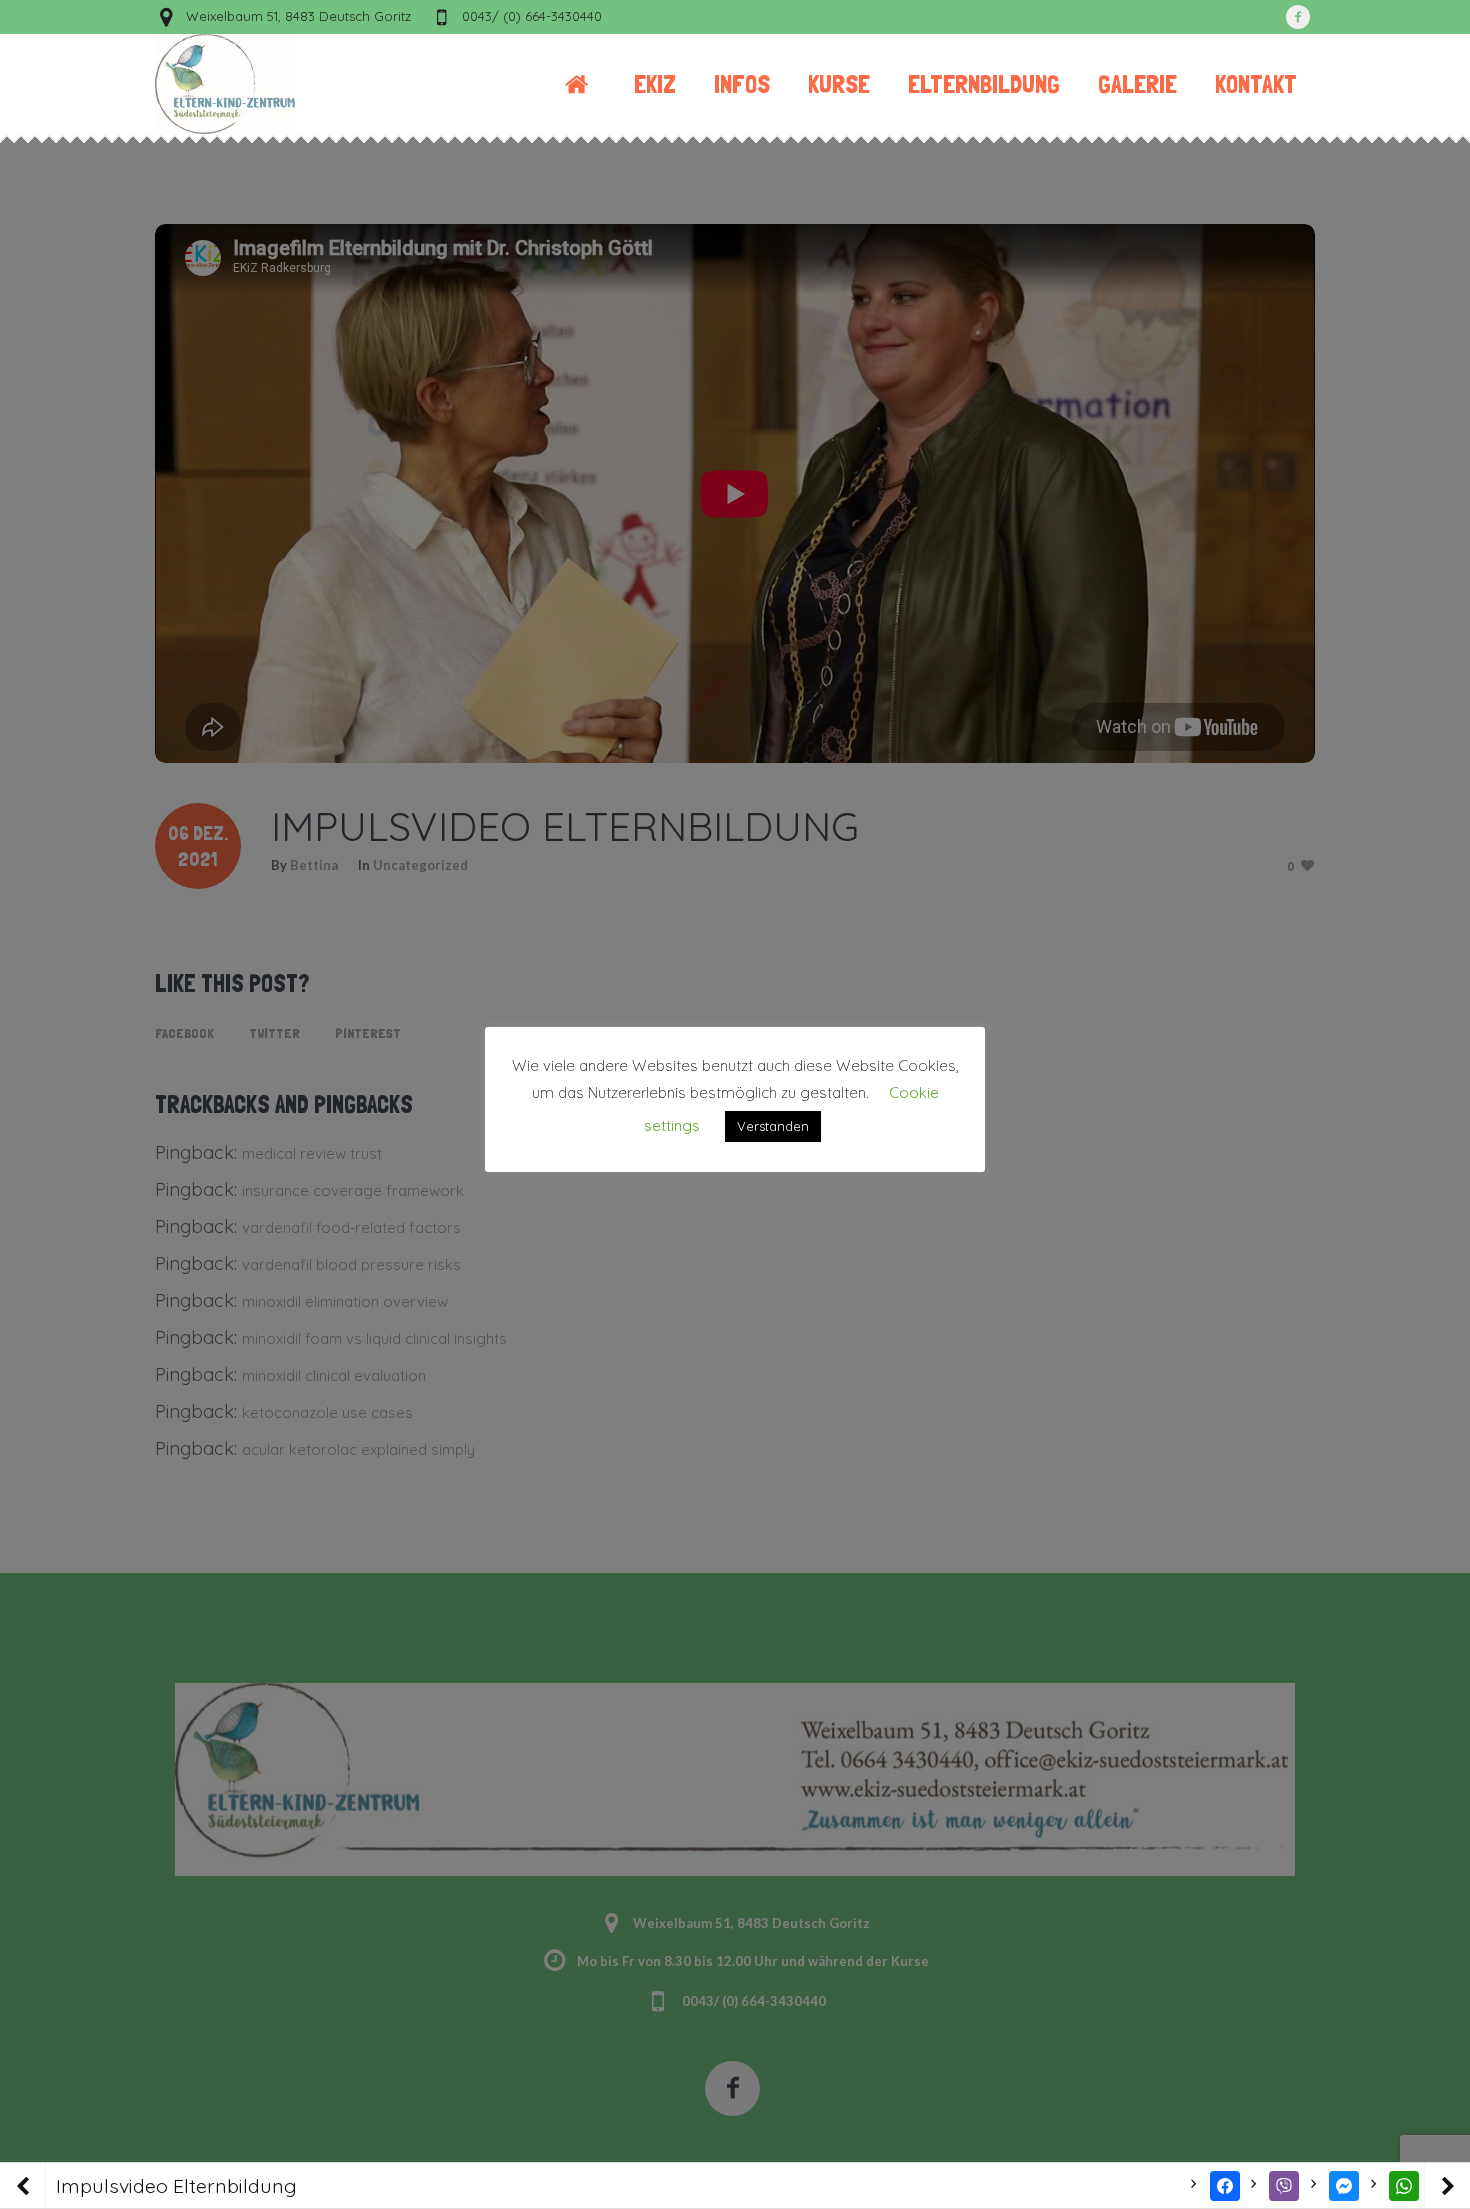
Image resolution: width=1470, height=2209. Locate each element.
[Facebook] (1298, 17)
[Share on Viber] (1284, 2186)
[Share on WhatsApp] (1404, 2186)
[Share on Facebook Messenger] (1344, 2186)
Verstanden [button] (773, 1126)
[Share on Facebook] (1225, 2186)
